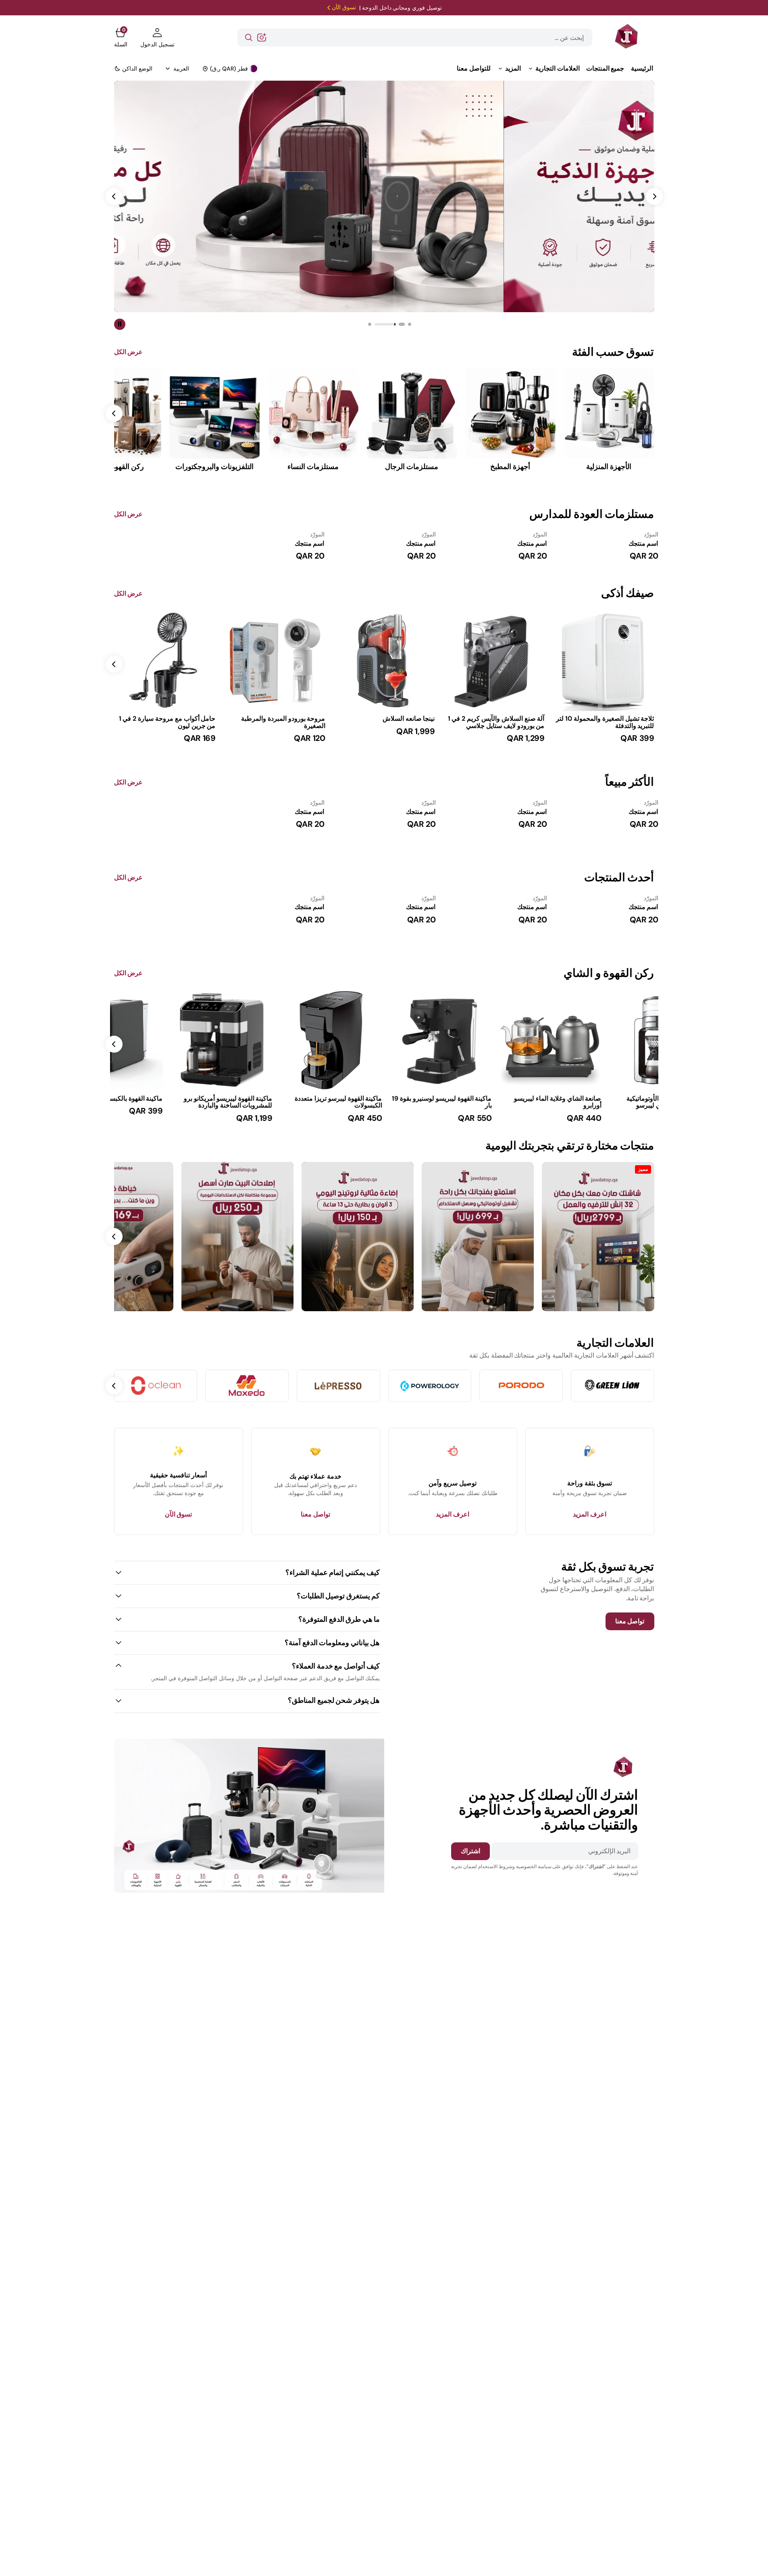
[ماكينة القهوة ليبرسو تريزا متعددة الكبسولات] (275, 1109)
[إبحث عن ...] (249, 38)
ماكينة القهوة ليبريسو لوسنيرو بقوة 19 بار (385, 1102)
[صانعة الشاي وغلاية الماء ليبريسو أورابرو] (494, 1109)
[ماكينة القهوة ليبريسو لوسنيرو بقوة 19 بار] (384, 1109)
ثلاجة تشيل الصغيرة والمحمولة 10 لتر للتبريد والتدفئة (605, 722)
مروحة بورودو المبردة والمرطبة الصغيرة (283, 722)
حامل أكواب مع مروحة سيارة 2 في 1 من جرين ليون (167, 722)
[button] (157, 38)
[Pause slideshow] (120, 324)
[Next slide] (114, 664)
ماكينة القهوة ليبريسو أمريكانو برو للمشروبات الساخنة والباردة (171, 1102)
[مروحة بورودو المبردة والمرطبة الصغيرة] (275, 729)
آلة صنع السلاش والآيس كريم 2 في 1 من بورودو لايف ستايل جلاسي (496, 722)
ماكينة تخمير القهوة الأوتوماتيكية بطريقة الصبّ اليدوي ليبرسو (612, 1102)
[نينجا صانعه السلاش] (384, 726)
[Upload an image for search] (262, 38)
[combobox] (415, 38)
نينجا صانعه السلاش (409, 719)
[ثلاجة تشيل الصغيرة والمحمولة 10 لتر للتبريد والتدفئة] (604, 729)
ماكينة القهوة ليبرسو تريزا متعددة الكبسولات (281, 1102)
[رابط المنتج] (604, 660)
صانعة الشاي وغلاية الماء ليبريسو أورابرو (501, 1102)
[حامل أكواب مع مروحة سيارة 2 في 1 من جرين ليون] (165, 729)
